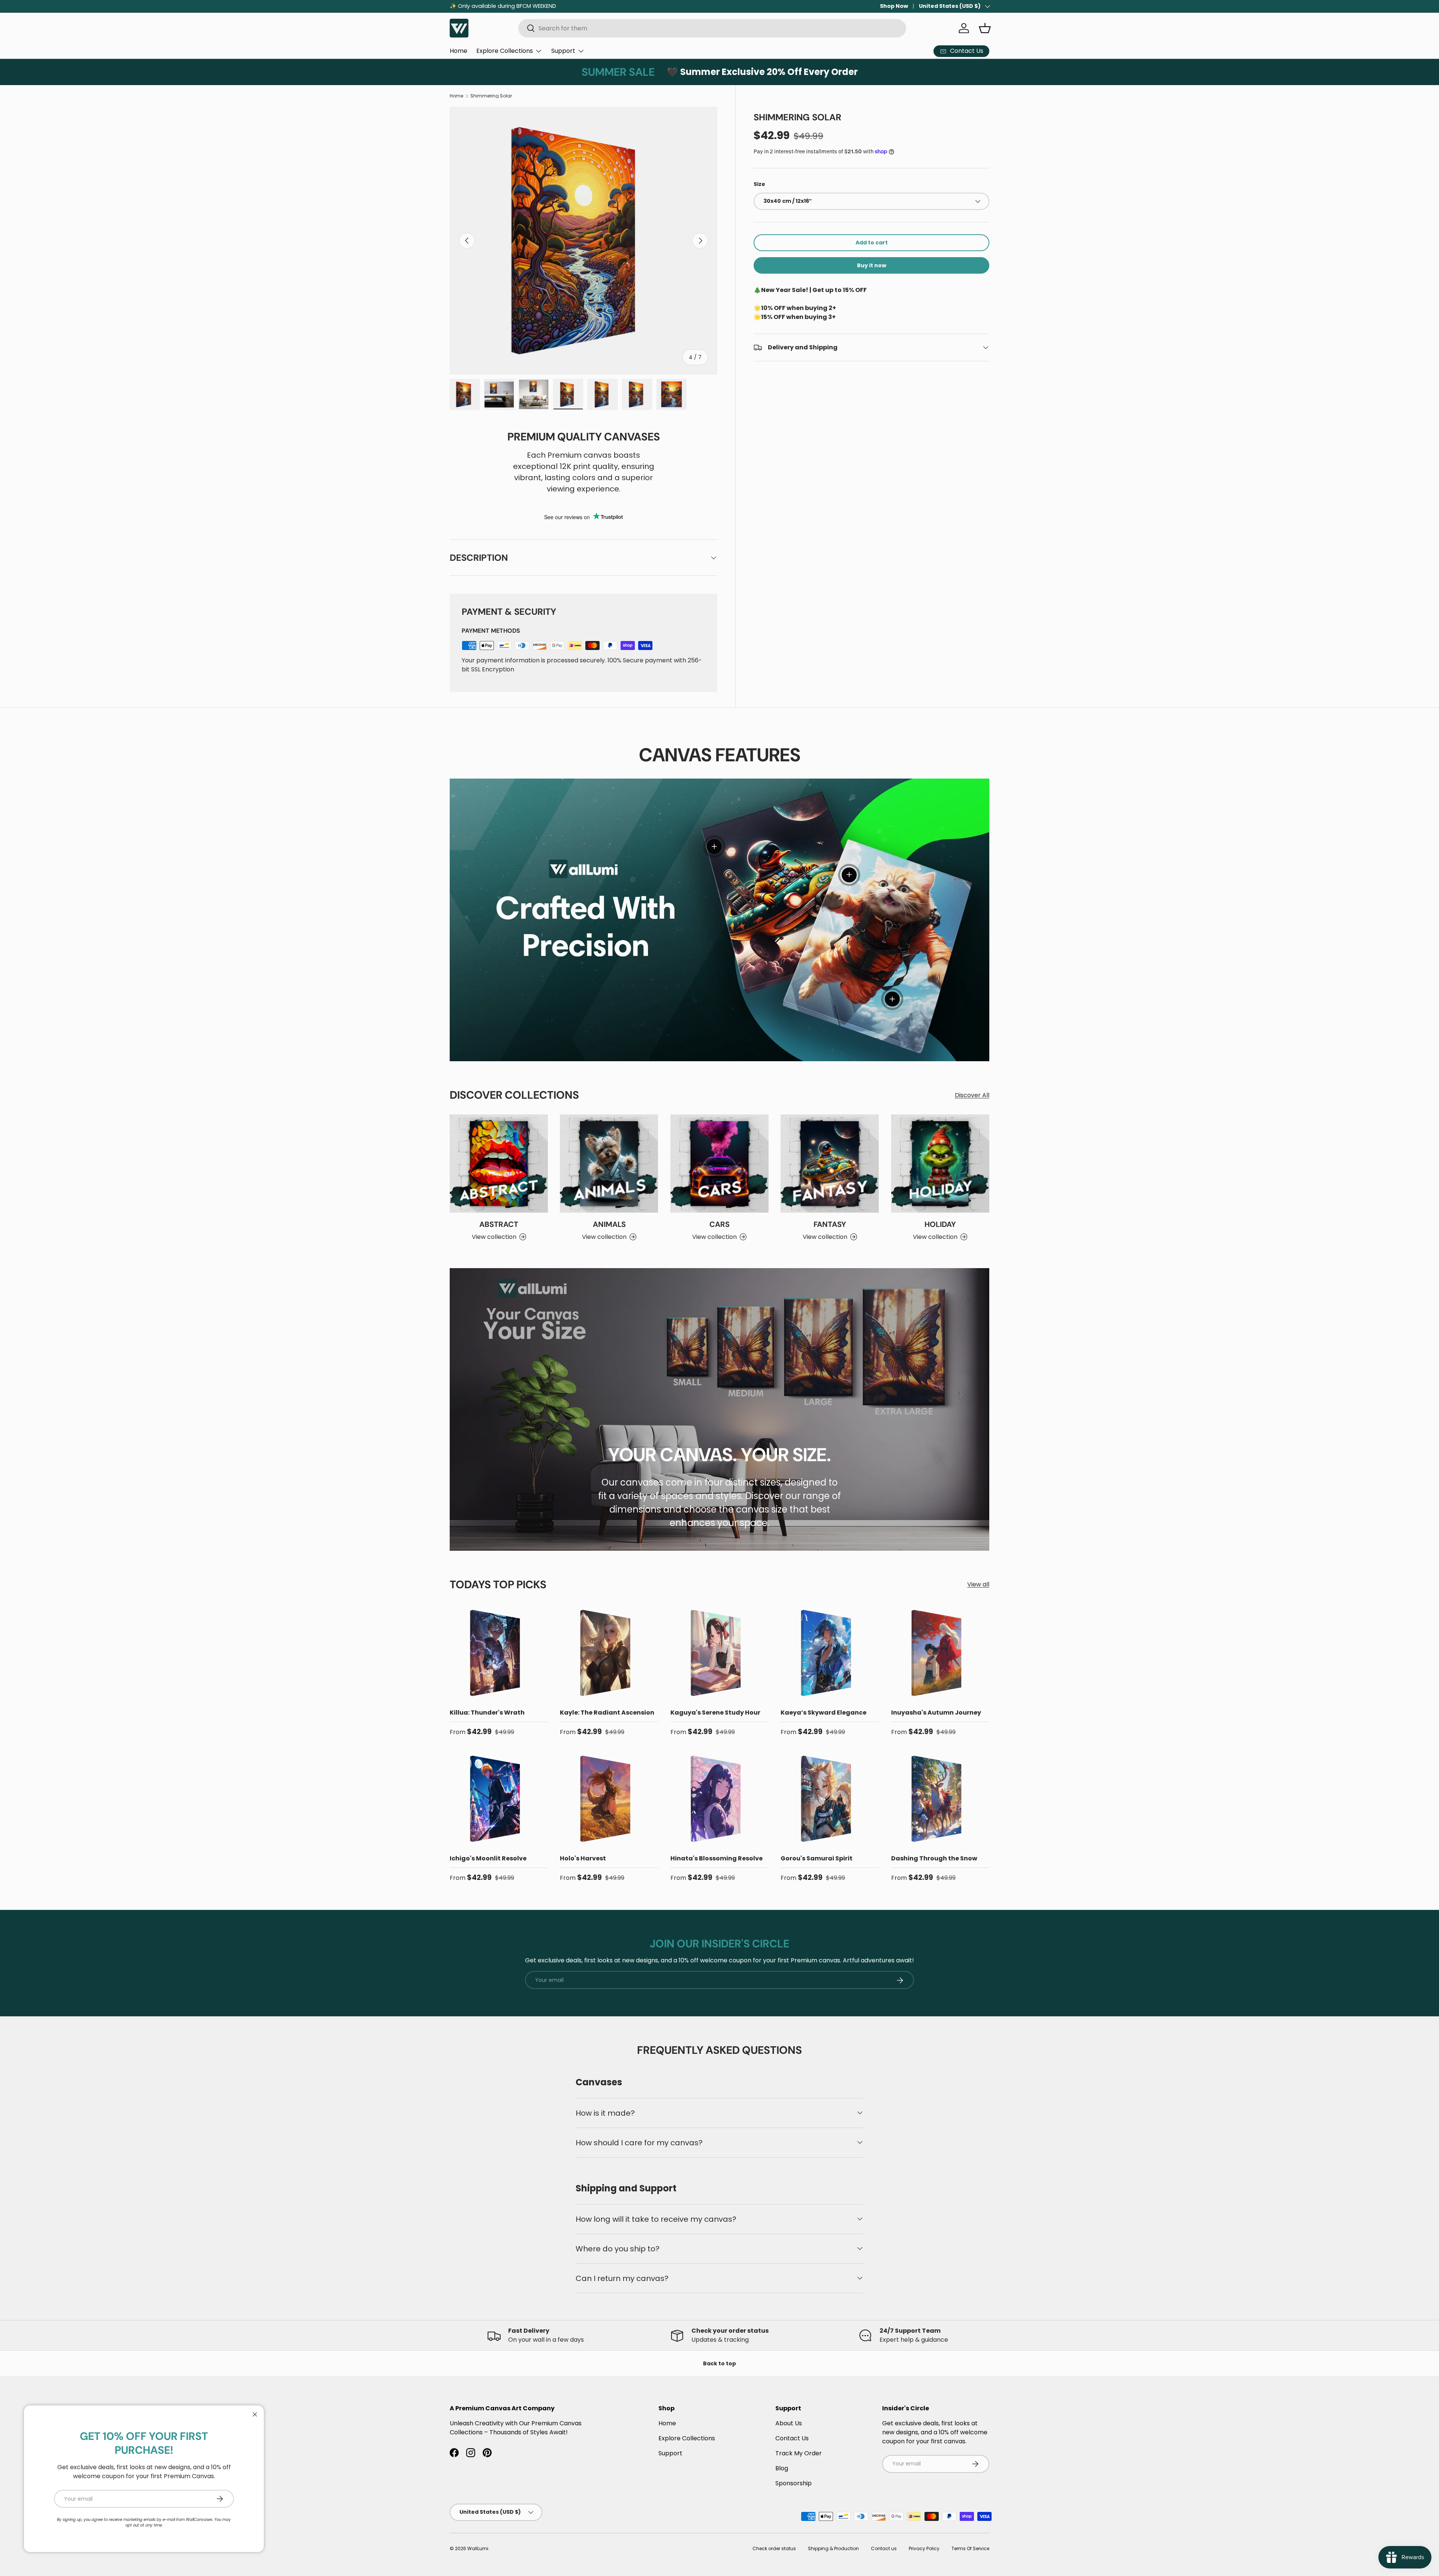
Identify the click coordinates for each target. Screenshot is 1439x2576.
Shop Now (894, 6)
